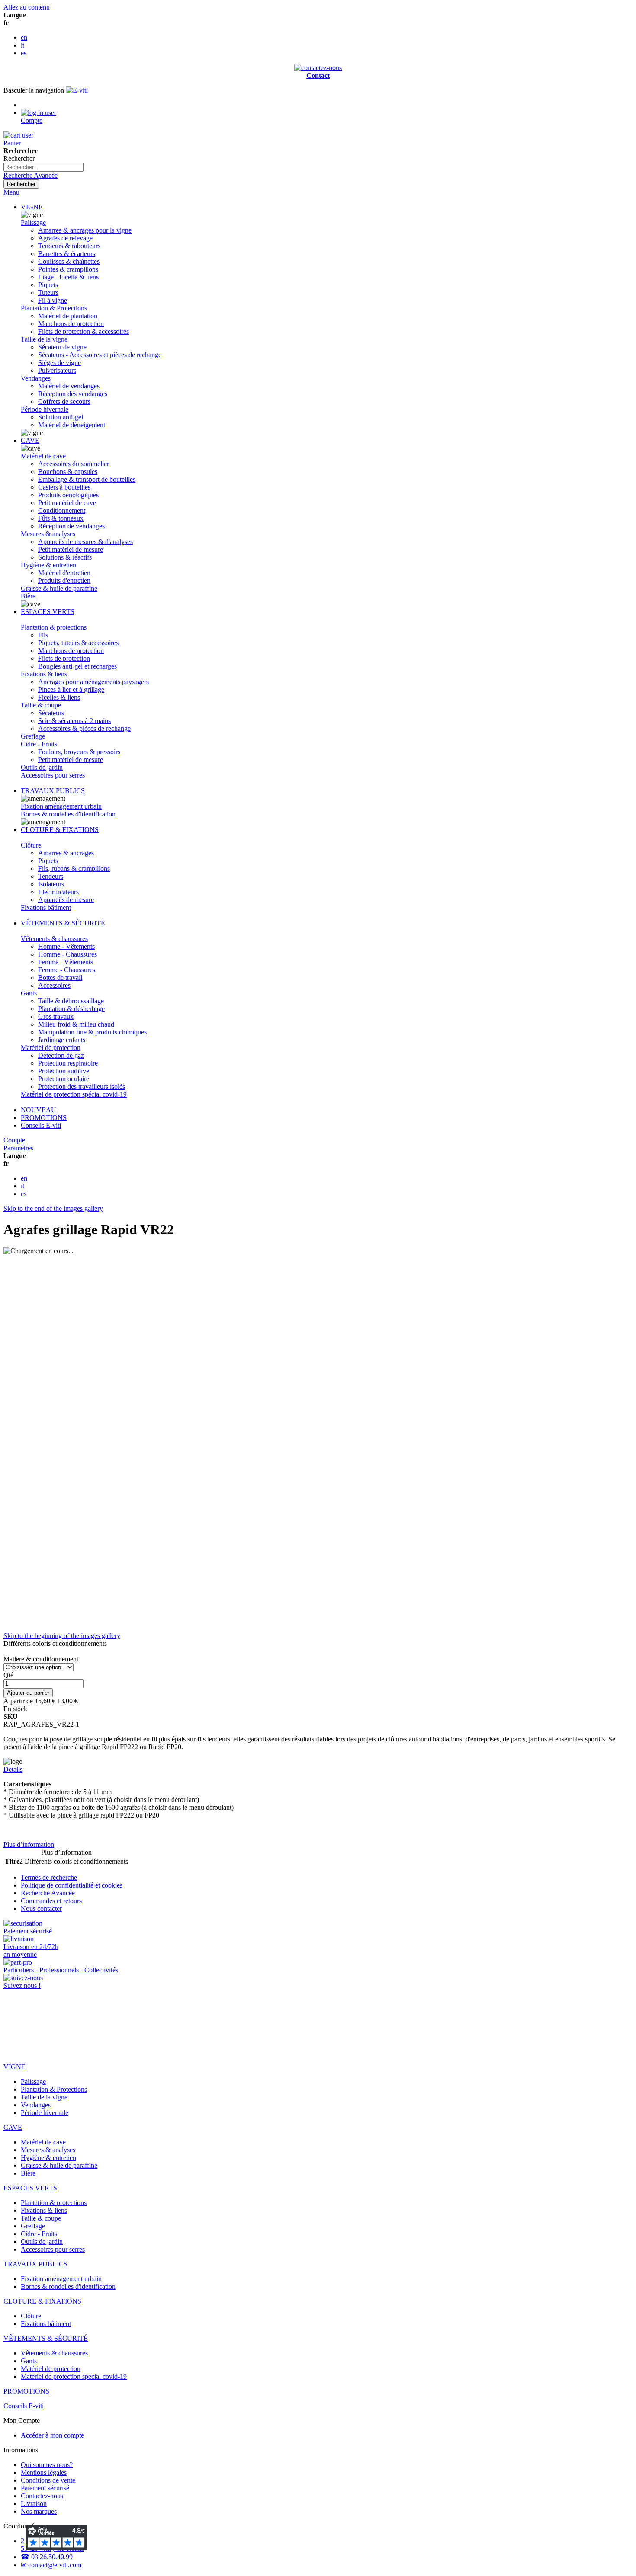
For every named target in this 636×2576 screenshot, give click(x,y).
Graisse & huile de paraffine (59, 588)
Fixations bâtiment (46, 907)
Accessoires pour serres (53, 775)
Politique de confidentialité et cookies (72, 1885)
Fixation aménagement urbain (61, 806)
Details (13, 1769)
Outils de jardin (42, 767)
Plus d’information (29, 1845)
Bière (28, 596)
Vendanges (36, 378)
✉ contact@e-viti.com (51, 2565)
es (24, 53)
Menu (11, 192)
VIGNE (32, 207)
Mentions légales (44, 2472)
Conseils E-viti (41, 1125)
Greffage (33, 736)
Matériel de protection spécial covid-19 (74, 1094)
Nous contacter (41, 1909)
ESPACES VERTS (48, 612)
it (22, 45)
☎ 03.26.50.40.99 (47, 2557)
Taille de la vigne (44, 339)
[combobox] (43, 167)
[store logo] (77, 90)
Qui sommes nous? (47, 2465)
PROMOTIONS (44, 1118)
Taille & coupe (41, 705)
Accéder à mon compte (52, 2435)
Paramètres (18, 1148)
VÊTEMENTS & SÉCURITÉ (63, 923)
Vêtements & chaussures (54, 939)
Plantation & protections (54, 627)
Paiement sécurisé (45, 2488)
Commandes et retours (51, 1901)
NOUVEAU (39, 1110)
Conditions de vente (48, 2480)
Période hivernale (45, 409)
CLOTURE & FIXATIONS (60, 830)
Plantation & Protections (54, 308)
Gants (29, 993)
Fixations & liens (44, 674)
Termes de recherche (49, 1877)
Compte (14, 1140)
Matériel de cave (43, 456)
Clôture (31, 845)
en (24, 37)
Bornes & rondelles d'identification (68, 814)
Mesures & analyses (48, 534)
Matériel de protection (51, 1048)
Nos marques (39, 2511)
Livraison (34, 2504)
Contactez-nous (42, 2496)
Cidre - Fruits (39, 744)
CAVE (30, 440)
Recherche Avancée (31, 175)
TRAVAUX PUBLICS (53, 791)
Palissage (33, 222)
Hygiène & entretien (48, 565)
